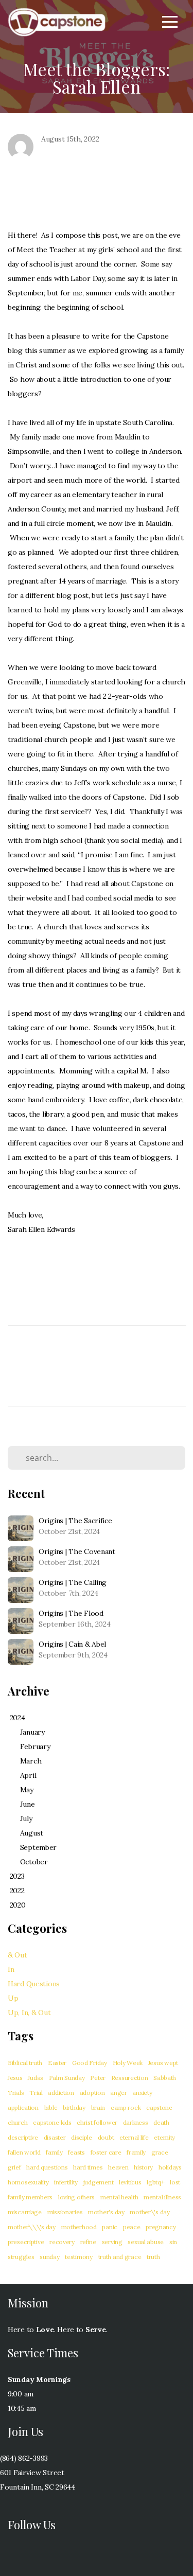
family (54, 2152)
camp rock (126, 2107)
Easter (57, 2063)
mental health (119, 2197)
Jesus (15, 2078)
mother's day (106, 2212)
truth (153, 2257)
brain (98, 2107)
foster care (106, 2152)
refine (88, 2242)
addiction (61, 2093)
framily (136, 2152)
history (143, 2167)
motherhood (79, 2227)
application (23, 2107)
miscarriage (25, 2212)
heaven (118, 2167)
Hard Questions (34, 1984)
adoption (92, 2093)
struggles (21, 2257)
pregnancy (161, 2227)
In (11, 1969)
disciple (82, 2137)
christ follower (97, 2122)
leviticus (130, 2182)
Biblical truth (25, 2063)
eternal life (134, 2137)
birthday (74, 2107)
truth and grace (120, 2257)
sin (173, 2242)
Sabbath (165, 2078)
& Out (17, 1955)
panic (110, 2227)
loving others (76, 2197)
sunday (49, 2257)
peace (132, 2227)
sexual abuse (146, 2242)
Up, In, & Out (29, 2013)
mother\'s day (150, 2212)
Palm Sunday (67, 2078)
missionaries (65, 2212)
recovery (62, 2242)
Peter (98, 2078)
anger (119, 2093)
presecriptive (26, 2242)
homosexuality (28, 2182)
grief (14, 2167)
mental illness (162, 2197)
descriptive (23, 2137)
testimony (78, 2257)
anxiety (142, 2093)
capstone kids (52, 2122)
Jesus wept (163, 2063)
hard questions (47, 2167)
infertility (66, 2182)
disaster (55, 2137)
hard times (88, 2167)
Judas (36, 2078)
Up (13, 1998)
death (161, 2122)
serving (112, 2242)
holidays (170, 2167)
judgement (98, 2182)
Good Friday (90, 2063)
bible (51, 2107)
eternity (164, 2137)
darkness (136, 2122)
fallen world (24, 2152)
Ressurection (130, 2078)
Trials (16, 2093)
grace (160, 2152)
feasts (76, 2152)
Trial (36, 2093)
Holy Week (128, 2063)
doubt (106, 2137)
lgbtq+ (155, 2182)
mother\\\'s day (32, 2227)
